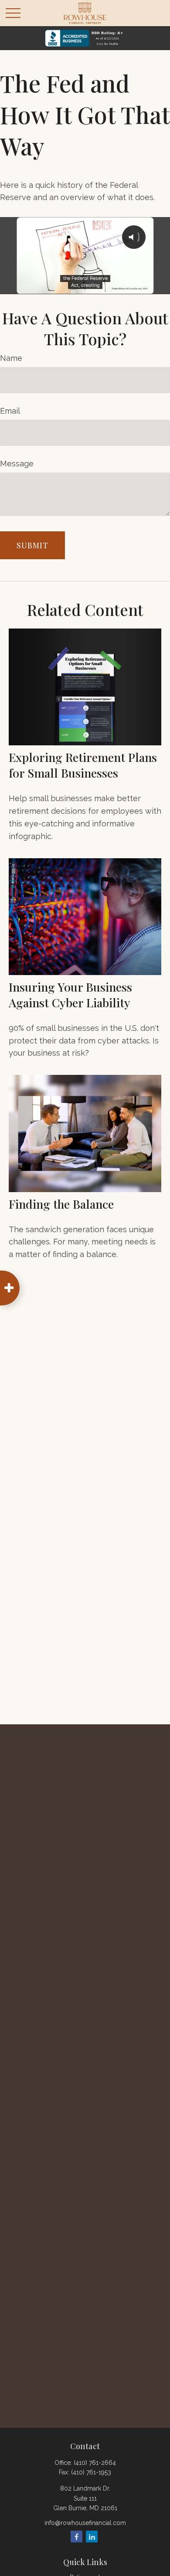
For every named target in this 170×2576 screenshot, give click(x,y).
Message (17, 464)
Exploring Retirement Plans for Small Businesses (83, 765)
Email (10, 411)
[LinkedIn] (92, 2537)
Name (11, 358)
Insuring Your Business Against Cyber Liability (70, 995)
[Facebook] (76, 2537)
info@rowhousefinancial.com (85, 2523)
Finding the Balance (61, 1204)
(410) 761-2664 (95, 2463)
